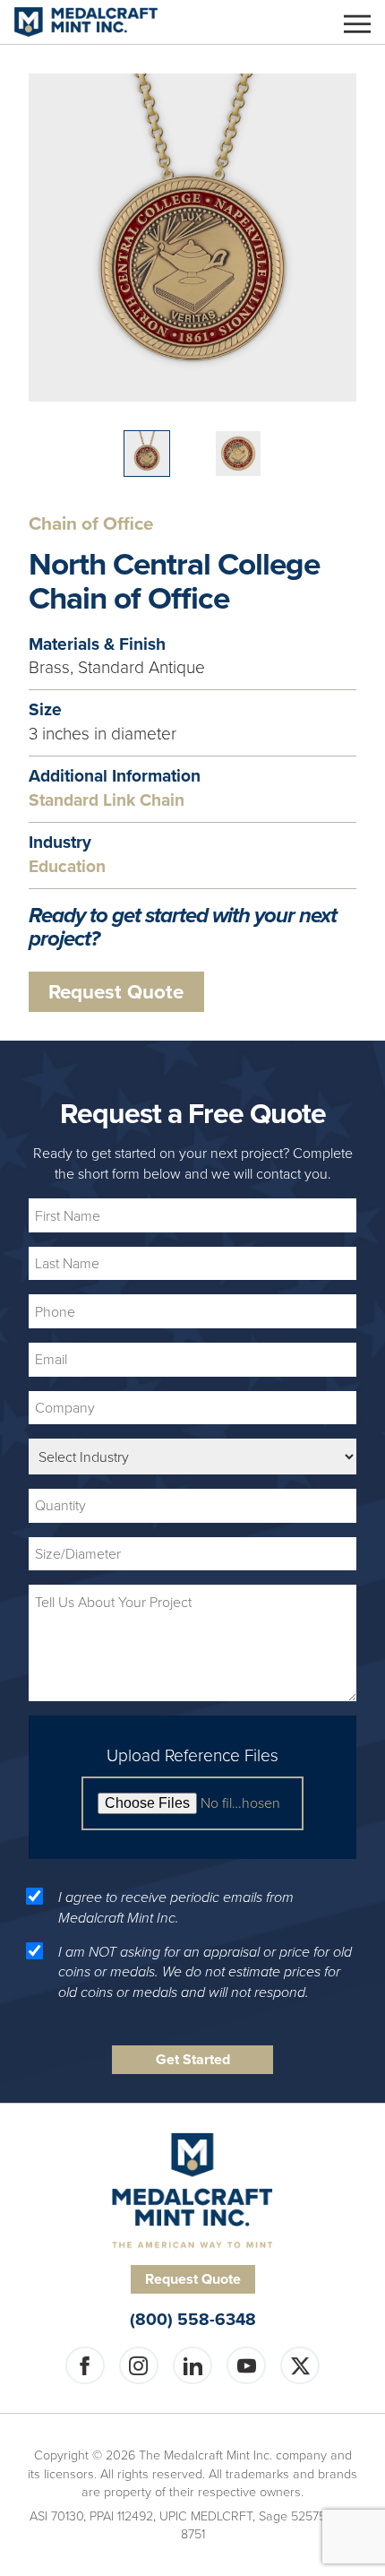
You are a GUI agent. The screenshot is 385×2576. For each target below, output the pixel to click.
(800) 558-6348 (193, 2320)
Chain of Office (91, 524)
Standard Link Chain (107, 801)
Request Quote (116, 992)
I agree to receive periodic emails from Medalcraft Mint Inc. (176, 1907)
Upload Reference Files (192, 1756)
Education (67, 867)
